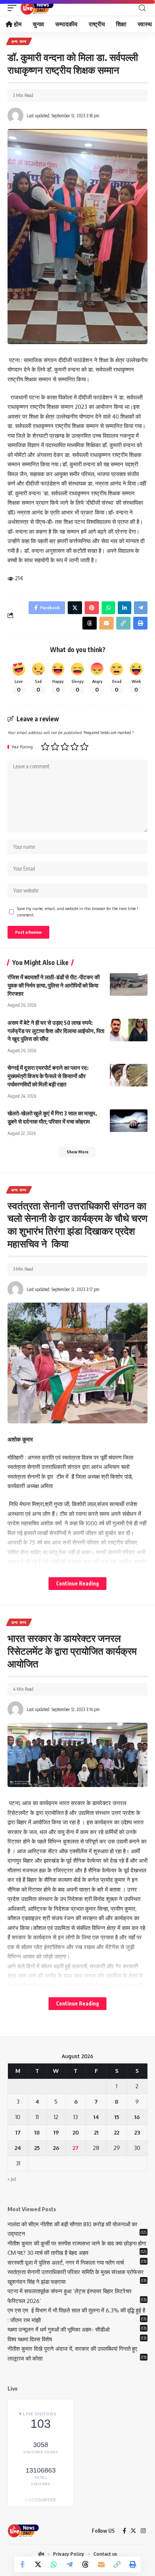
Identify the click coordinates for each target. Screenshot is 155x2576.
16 (137, 2117)
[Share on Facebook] (22, 2564)
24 (18, 2148)
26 (56, 2148)
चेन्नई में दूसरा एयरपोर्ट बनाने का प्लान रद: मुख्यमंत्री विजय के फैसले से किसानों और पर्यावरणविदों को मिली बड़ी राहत (48, 1076)
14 (96, 2117)
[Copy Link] (117, 2564)
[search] (142, 8)
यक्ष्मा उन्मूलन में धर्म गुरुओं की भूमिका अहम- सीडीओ (59, 2329)
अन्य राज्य (19, 41)
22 (117, 2132)
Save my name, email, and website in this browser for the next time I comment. (77, 912)
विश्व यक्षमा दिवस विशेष (30, 2339)
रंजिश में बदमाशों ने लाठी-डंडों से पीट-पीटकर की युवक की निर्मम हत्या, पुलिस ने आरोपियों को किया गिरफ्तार (54, 985)
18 (37, 2132)
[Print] (133, 2564)
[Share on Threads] (85, 2564)
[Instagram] (143, 2531)
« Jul (12, 2179)
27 (76, 2148)
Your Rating (22, 747)
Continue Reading (77, 1583)
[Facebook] (124, 2531)
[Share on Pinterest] (92, 608)
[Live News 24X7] (37, 8)
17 (18, 2132)
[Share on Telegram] (70, 2564)
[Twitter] (133, 2531)
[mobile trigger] (14, 8)
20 (76, 2132)
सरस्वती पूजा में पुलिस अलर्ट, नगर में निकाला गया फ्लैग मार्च (66, 2263)
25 (37, 2148)
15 (117, 2117)
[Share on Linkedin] (125, 608)
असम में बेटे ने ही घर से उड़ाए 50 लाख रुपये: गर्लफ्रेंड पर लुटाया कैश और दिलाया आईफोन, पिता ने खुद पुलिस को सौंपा (56, 1031)
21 (96, 2132)
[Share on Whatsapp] (54, 2564)
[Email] (101, 2564)
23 (137, 2132)
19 (56, 2132)
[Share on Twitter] (38, 2564)
